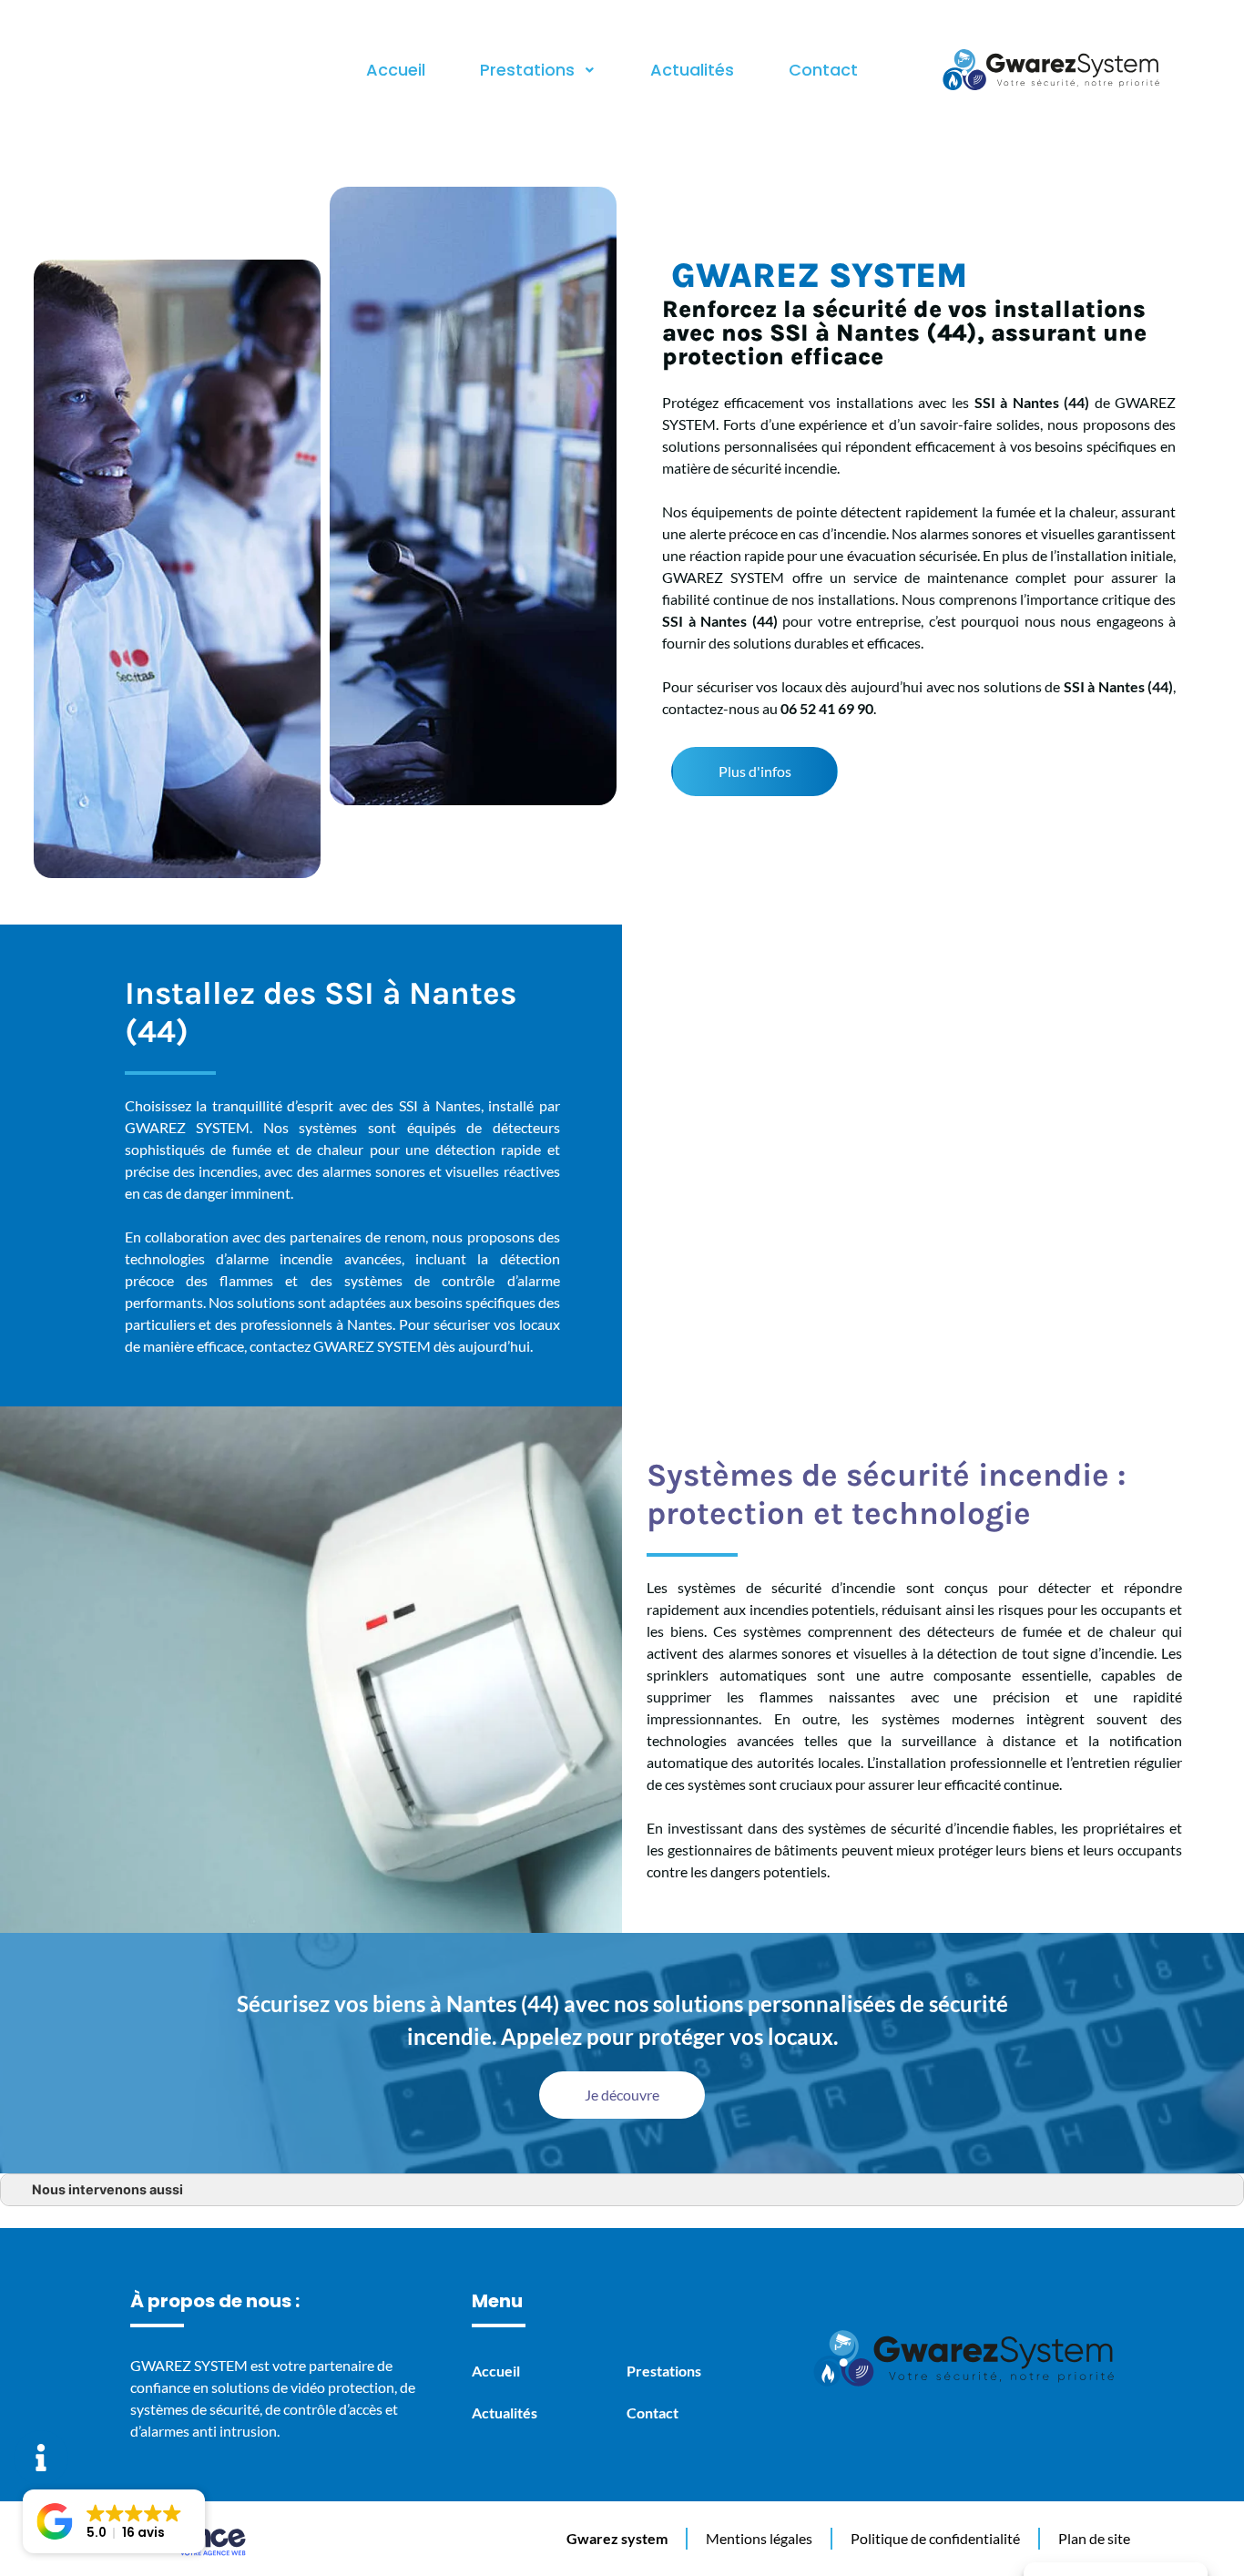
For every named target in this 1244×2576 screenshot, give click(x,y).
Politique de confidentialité (935, 2538)
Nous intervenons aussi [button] (107, 2189)
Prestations (527, 70)
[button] (755, 772)
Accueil (396, 70)
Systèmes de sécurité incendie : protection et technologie (886, 1494)
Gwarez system (617, 2538)
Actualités (692, 70)
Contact (823, 70)
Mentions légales (759, 2538)
